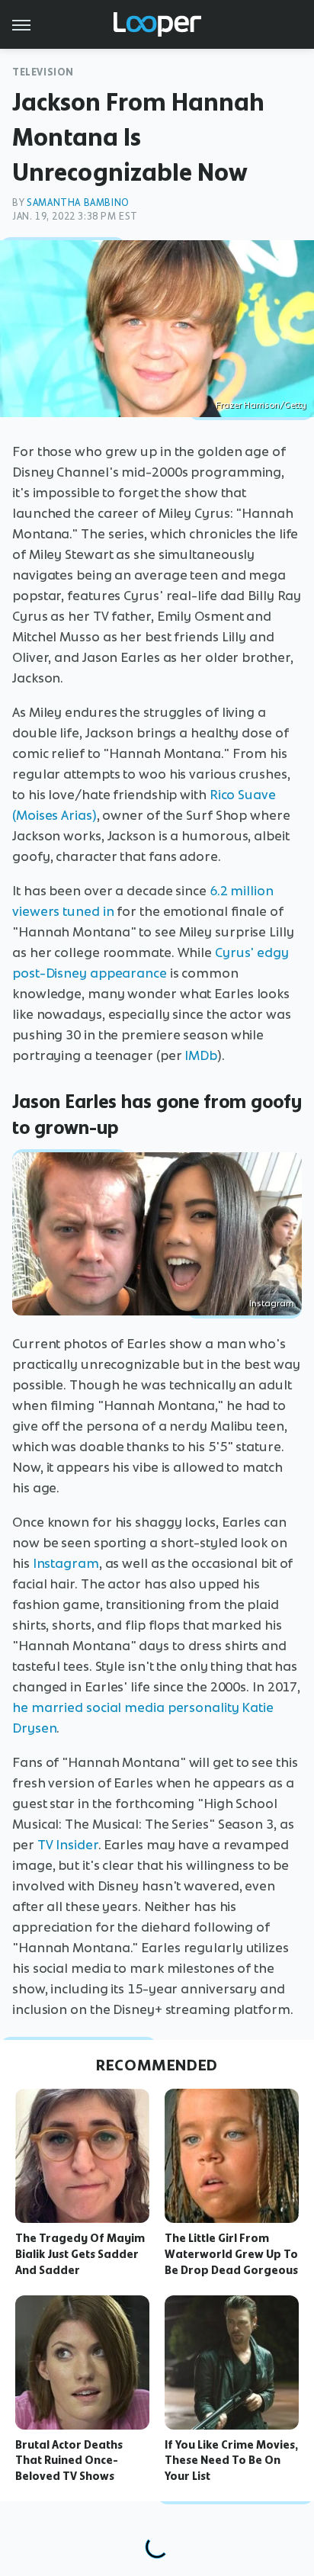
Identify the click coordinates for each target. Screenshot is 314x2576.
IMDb (201, 1055)
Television (43, 72)
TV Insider (68, 1845)
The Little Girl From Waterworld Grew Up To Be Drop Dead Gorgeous (231, 2254)
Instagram (272, 1303)
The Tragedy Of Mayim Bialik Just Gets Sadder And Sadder (80, 2254)
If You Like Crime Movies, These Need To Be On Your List (231, 2461)
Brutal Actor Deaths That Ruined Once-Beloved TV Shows (69, 2461)
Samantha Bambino (78, 202)
